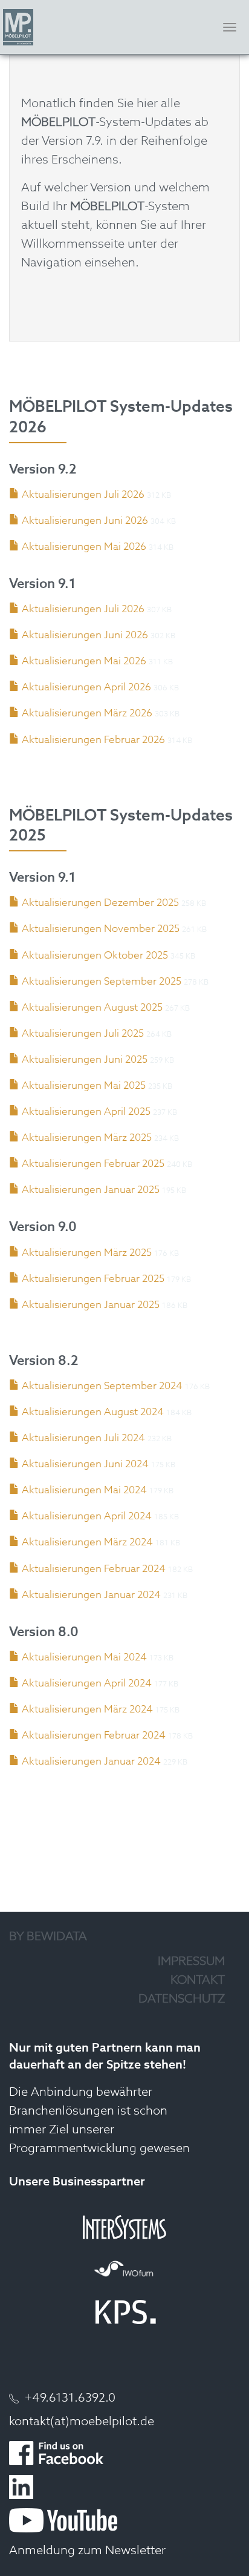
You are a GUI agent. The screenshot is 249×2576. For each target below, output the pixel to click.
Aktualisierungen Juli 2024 (83, 1438)
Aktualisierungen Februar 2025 (93, 1164)
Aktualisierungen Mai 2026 (84, 547)
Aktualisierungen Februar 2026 (93, 740)
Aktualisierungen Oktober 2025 (95, 956)
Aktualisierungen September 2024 (102, 1386)
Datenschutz (182, 2000)
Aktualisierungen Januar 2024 (91, 1595)
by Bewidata (48, 1937)
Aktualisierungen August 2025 (92, 1008)
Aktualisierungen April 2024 (87, 1517)
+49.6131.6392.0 (70, 2399)
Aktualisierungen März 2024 (87, 1543)
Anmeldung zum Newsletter (87, 2551)
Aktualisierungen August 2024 (93, 1412)
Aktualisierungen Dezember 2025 (100, 903)
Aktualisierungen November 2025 (101, 929)
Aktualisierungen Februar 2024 (94, 1569)
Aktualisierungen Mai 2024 (84, 1491)
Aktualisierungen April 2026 (86, 688)
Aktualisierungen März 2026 (87, 714)
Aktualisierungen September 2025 (102, 982)
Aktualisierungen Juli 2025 (83, 1034)
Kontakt (198, 1981)
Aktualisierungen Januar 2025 (91, 1190)
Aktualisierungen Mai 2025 (84, 1086)
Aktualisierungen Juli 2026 (83, 495)
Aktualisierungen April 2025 (86, 1112)
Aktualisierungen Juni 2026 (85, 521)
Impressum (191, 1962)
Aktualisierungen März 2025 (87, 1138)
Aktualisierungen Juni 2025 (85, 1060)
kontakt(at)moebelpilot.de (82, 2422)
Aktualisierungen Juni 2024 (85, 1465)
